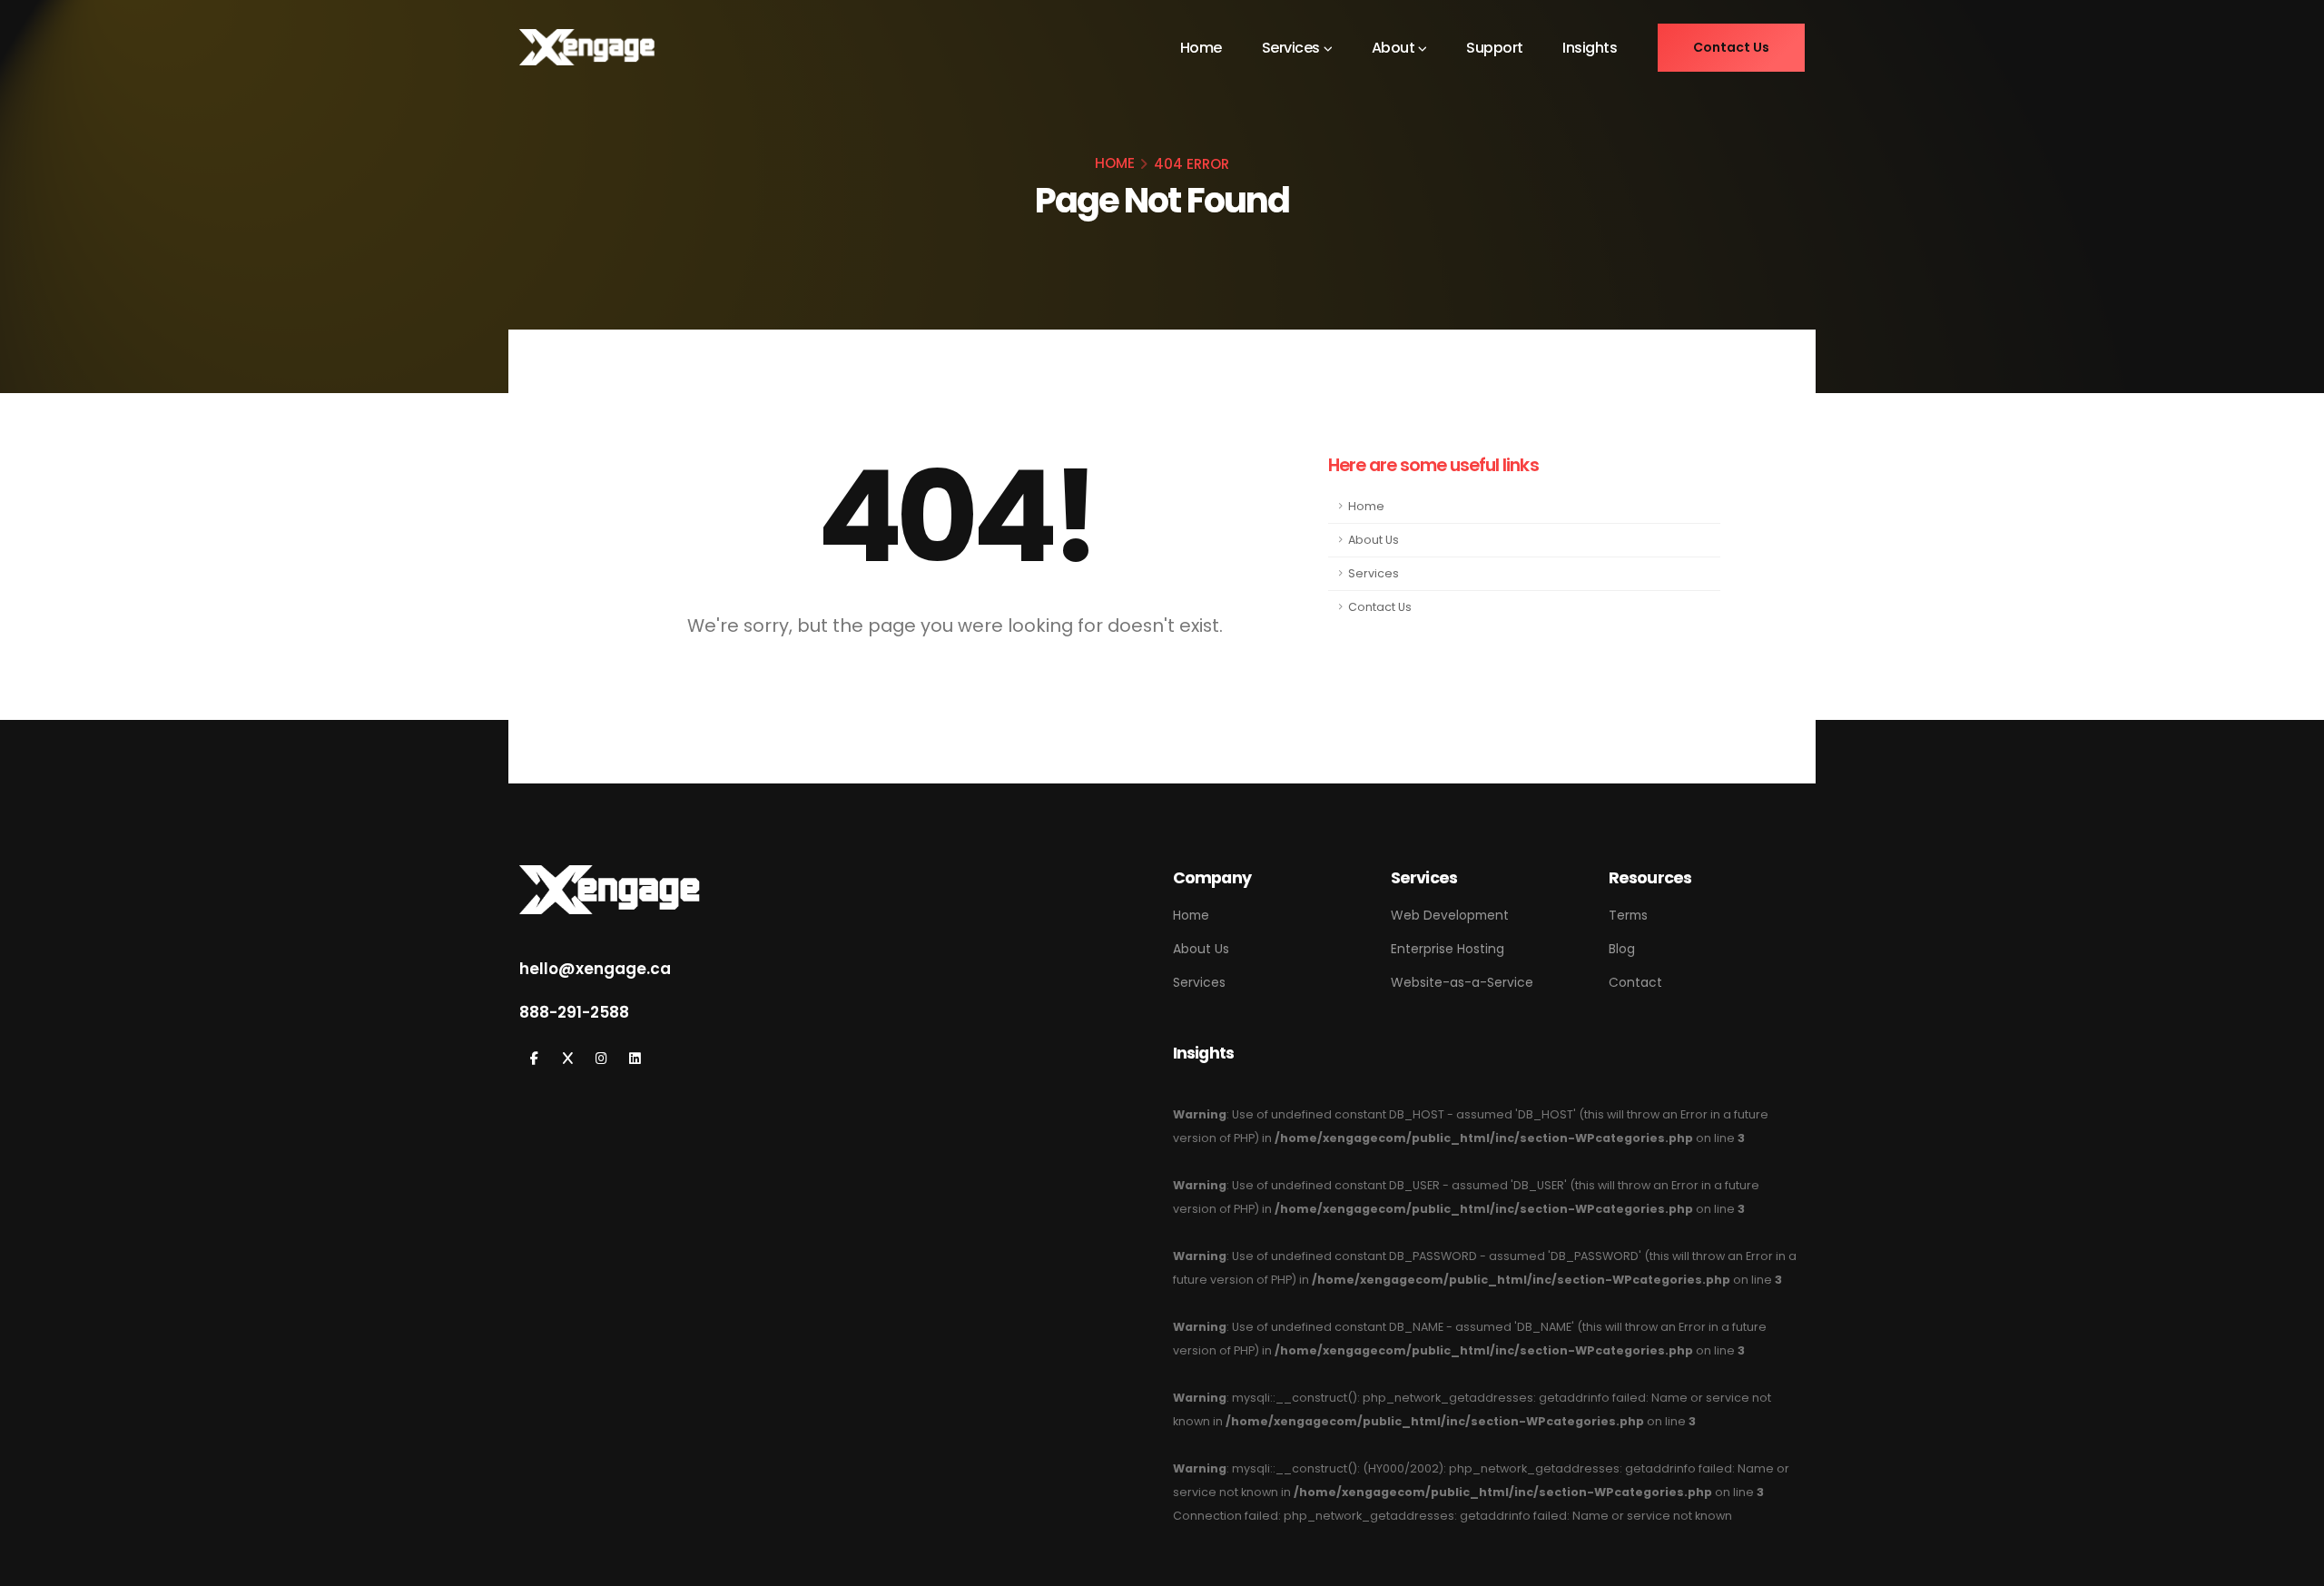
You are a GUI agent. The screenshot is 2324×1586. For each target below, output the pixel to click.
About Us (1374, 540)
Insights (1590, 48)
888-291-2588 (574, 1012)
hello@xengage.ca (595, 969)
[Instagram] (601, 1059)
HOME (1115, 163)
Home (1201, 48)
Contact (1635, 982)
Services (1291, 48)
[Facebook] (534, 1059)
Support (1495, 48)
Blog (1622, 949)
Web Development (1450, 915)
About (1393, 48)
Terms (1628, 915)
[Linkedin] (635, 1059)
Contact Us (1380, 607)
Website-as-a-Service (1462, 982)
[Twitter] (568, 1059)
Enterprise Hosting (1448, 949)
